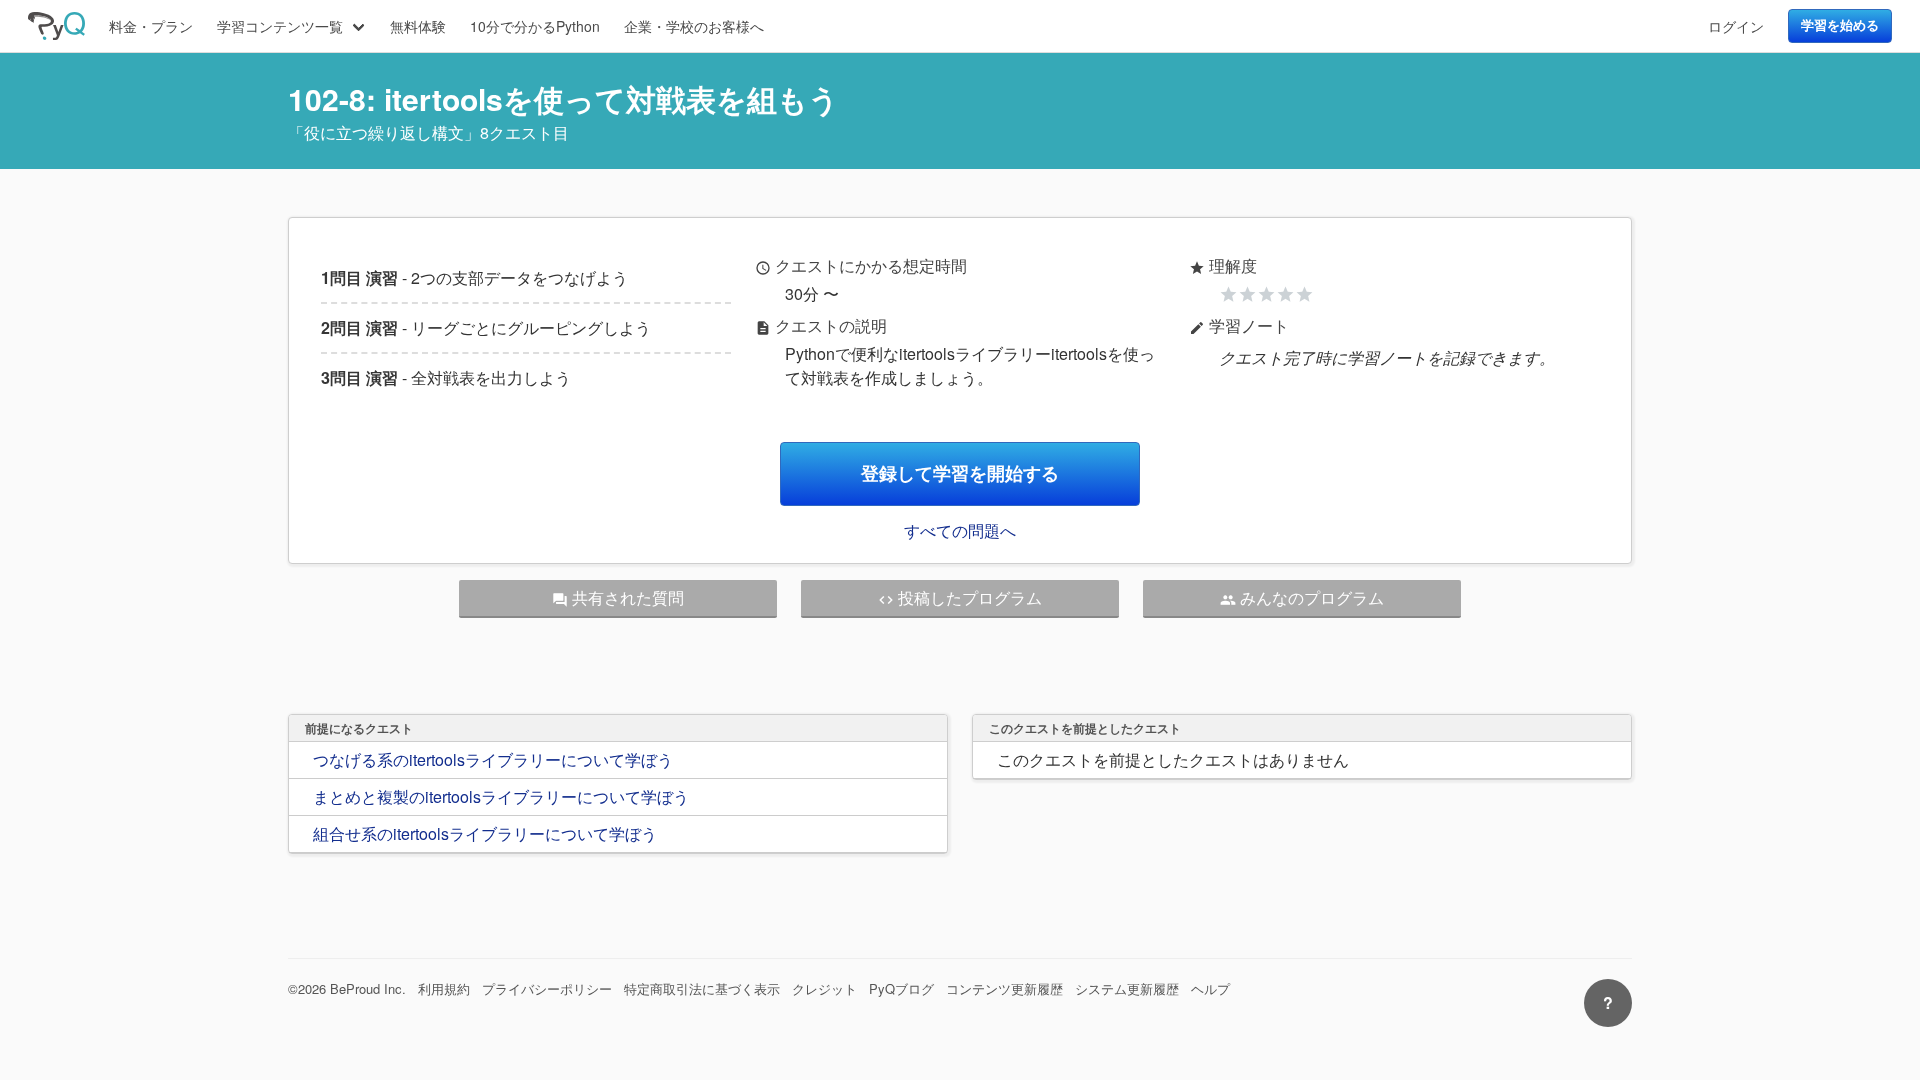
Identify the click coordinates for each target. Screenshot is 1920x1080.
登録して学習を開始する (960, 473)
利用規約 (444, 988)
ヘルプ (1210, 988)
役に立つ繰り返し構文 (384, 132)
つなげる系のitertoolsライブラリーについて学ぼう (493, 759)
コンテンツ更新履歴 (1004, 988)
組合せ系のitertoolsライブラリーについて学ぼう (485, 833)
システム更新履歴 (1127, 988)
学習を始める (1840, 25)
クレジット (824, 988)
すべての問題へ (960, 530)
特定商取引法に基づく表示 (702, 988)
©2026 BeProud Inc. (347, 988)
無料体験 (418, 26)
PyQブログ (901, 988)
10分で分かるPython (535, 26)
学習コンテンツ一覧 (280, 26)
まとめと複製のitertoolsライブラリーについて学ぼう (501, 796)
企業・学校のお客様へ (694, 26)
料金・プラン (151, 26)
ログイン (1736, 26)
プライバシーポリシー (547, 988)
